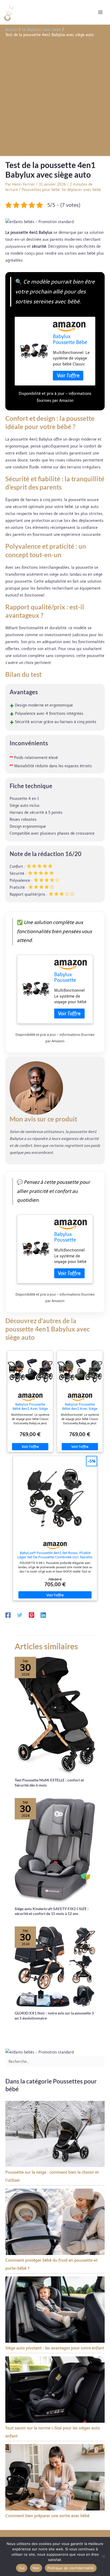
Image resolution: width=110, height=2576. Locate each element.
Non (36, 2568)
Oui (22, 2568)
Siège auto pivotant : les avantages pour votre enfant (55, 2348)
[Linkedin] (43, 1615)
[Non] (103, 2556)
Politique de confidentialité (71, 2568)
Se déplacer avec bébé (81, 190)
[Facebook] (8, 1615)
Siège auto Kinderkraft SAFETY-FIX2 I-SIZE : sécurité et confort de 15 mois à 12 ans (52, 1911)
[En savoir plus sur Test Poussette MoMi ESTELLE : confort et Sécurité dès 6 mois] (55, 1715)
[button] (40, 222)
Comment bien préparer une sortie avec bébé (47, 2516)
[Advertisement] (55, 96)
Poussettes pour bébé (41, 190)
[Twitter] (20, 1615)
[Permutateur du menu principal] (100, 12)
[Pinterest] (32, 1615)
